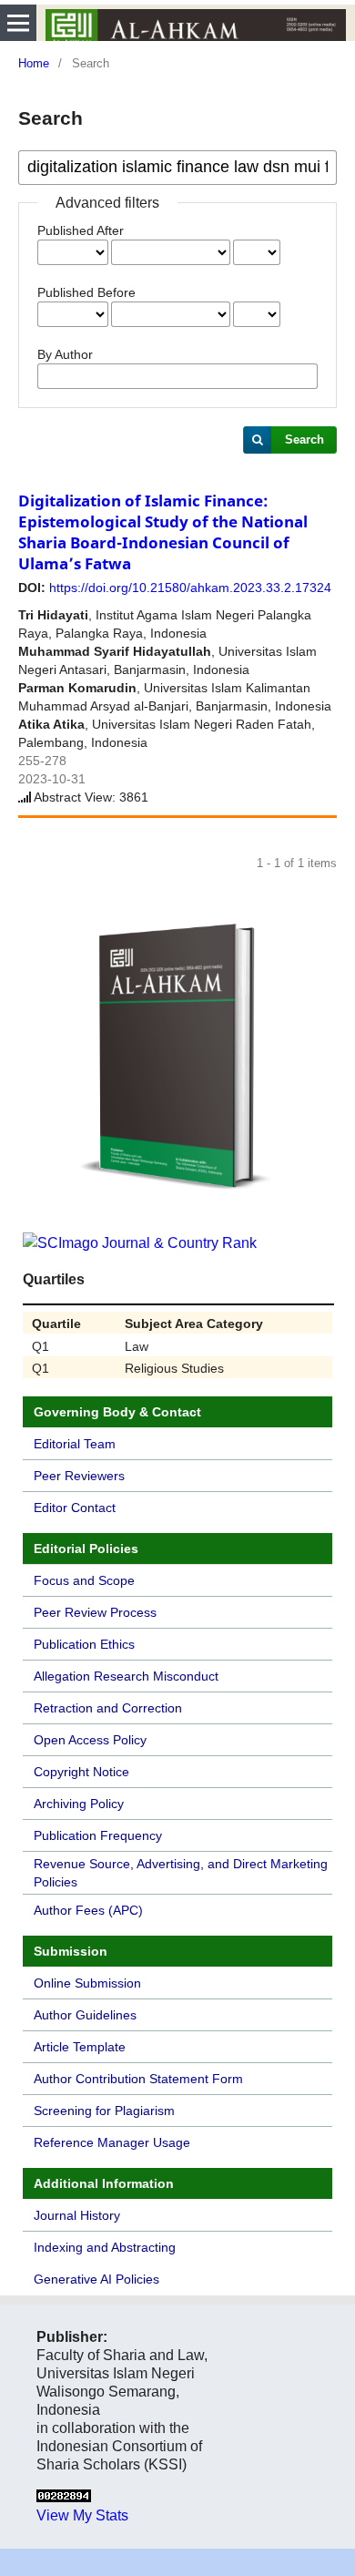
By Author (65, 354)
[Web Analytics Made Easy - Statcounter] (64, 2497)
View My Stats (82, 2515)
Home (34, 63)
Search (304, 440)
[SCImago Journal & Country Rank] (140, 1243)
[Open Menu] (18, 23)
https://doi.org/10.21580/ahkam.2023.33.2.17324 (190, 588)
